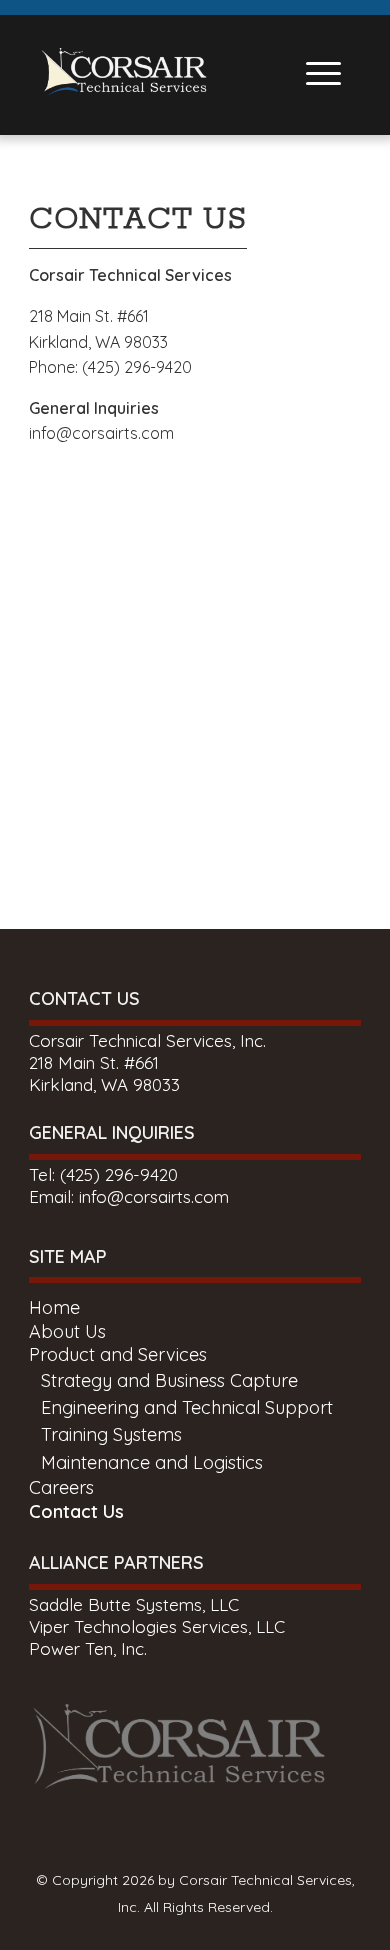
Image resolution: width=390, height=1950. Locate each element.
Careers (61, 1487)
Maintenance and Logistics (152, 1462)
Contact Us (76, 1511)
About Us (67, 1331)
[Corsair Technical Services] (124, 85)
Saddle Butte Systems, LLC (134, 1604)
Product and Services (118, 1354)
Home (54, 1307)
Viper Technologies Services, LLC (157, 1626)
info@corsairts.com (101, 433)
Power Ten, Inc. (88, 1648)
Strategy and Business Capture (169, 1380)
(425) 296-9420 (119, 1174)
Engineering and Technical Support (187, 1407)
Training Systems (111, 1434)
